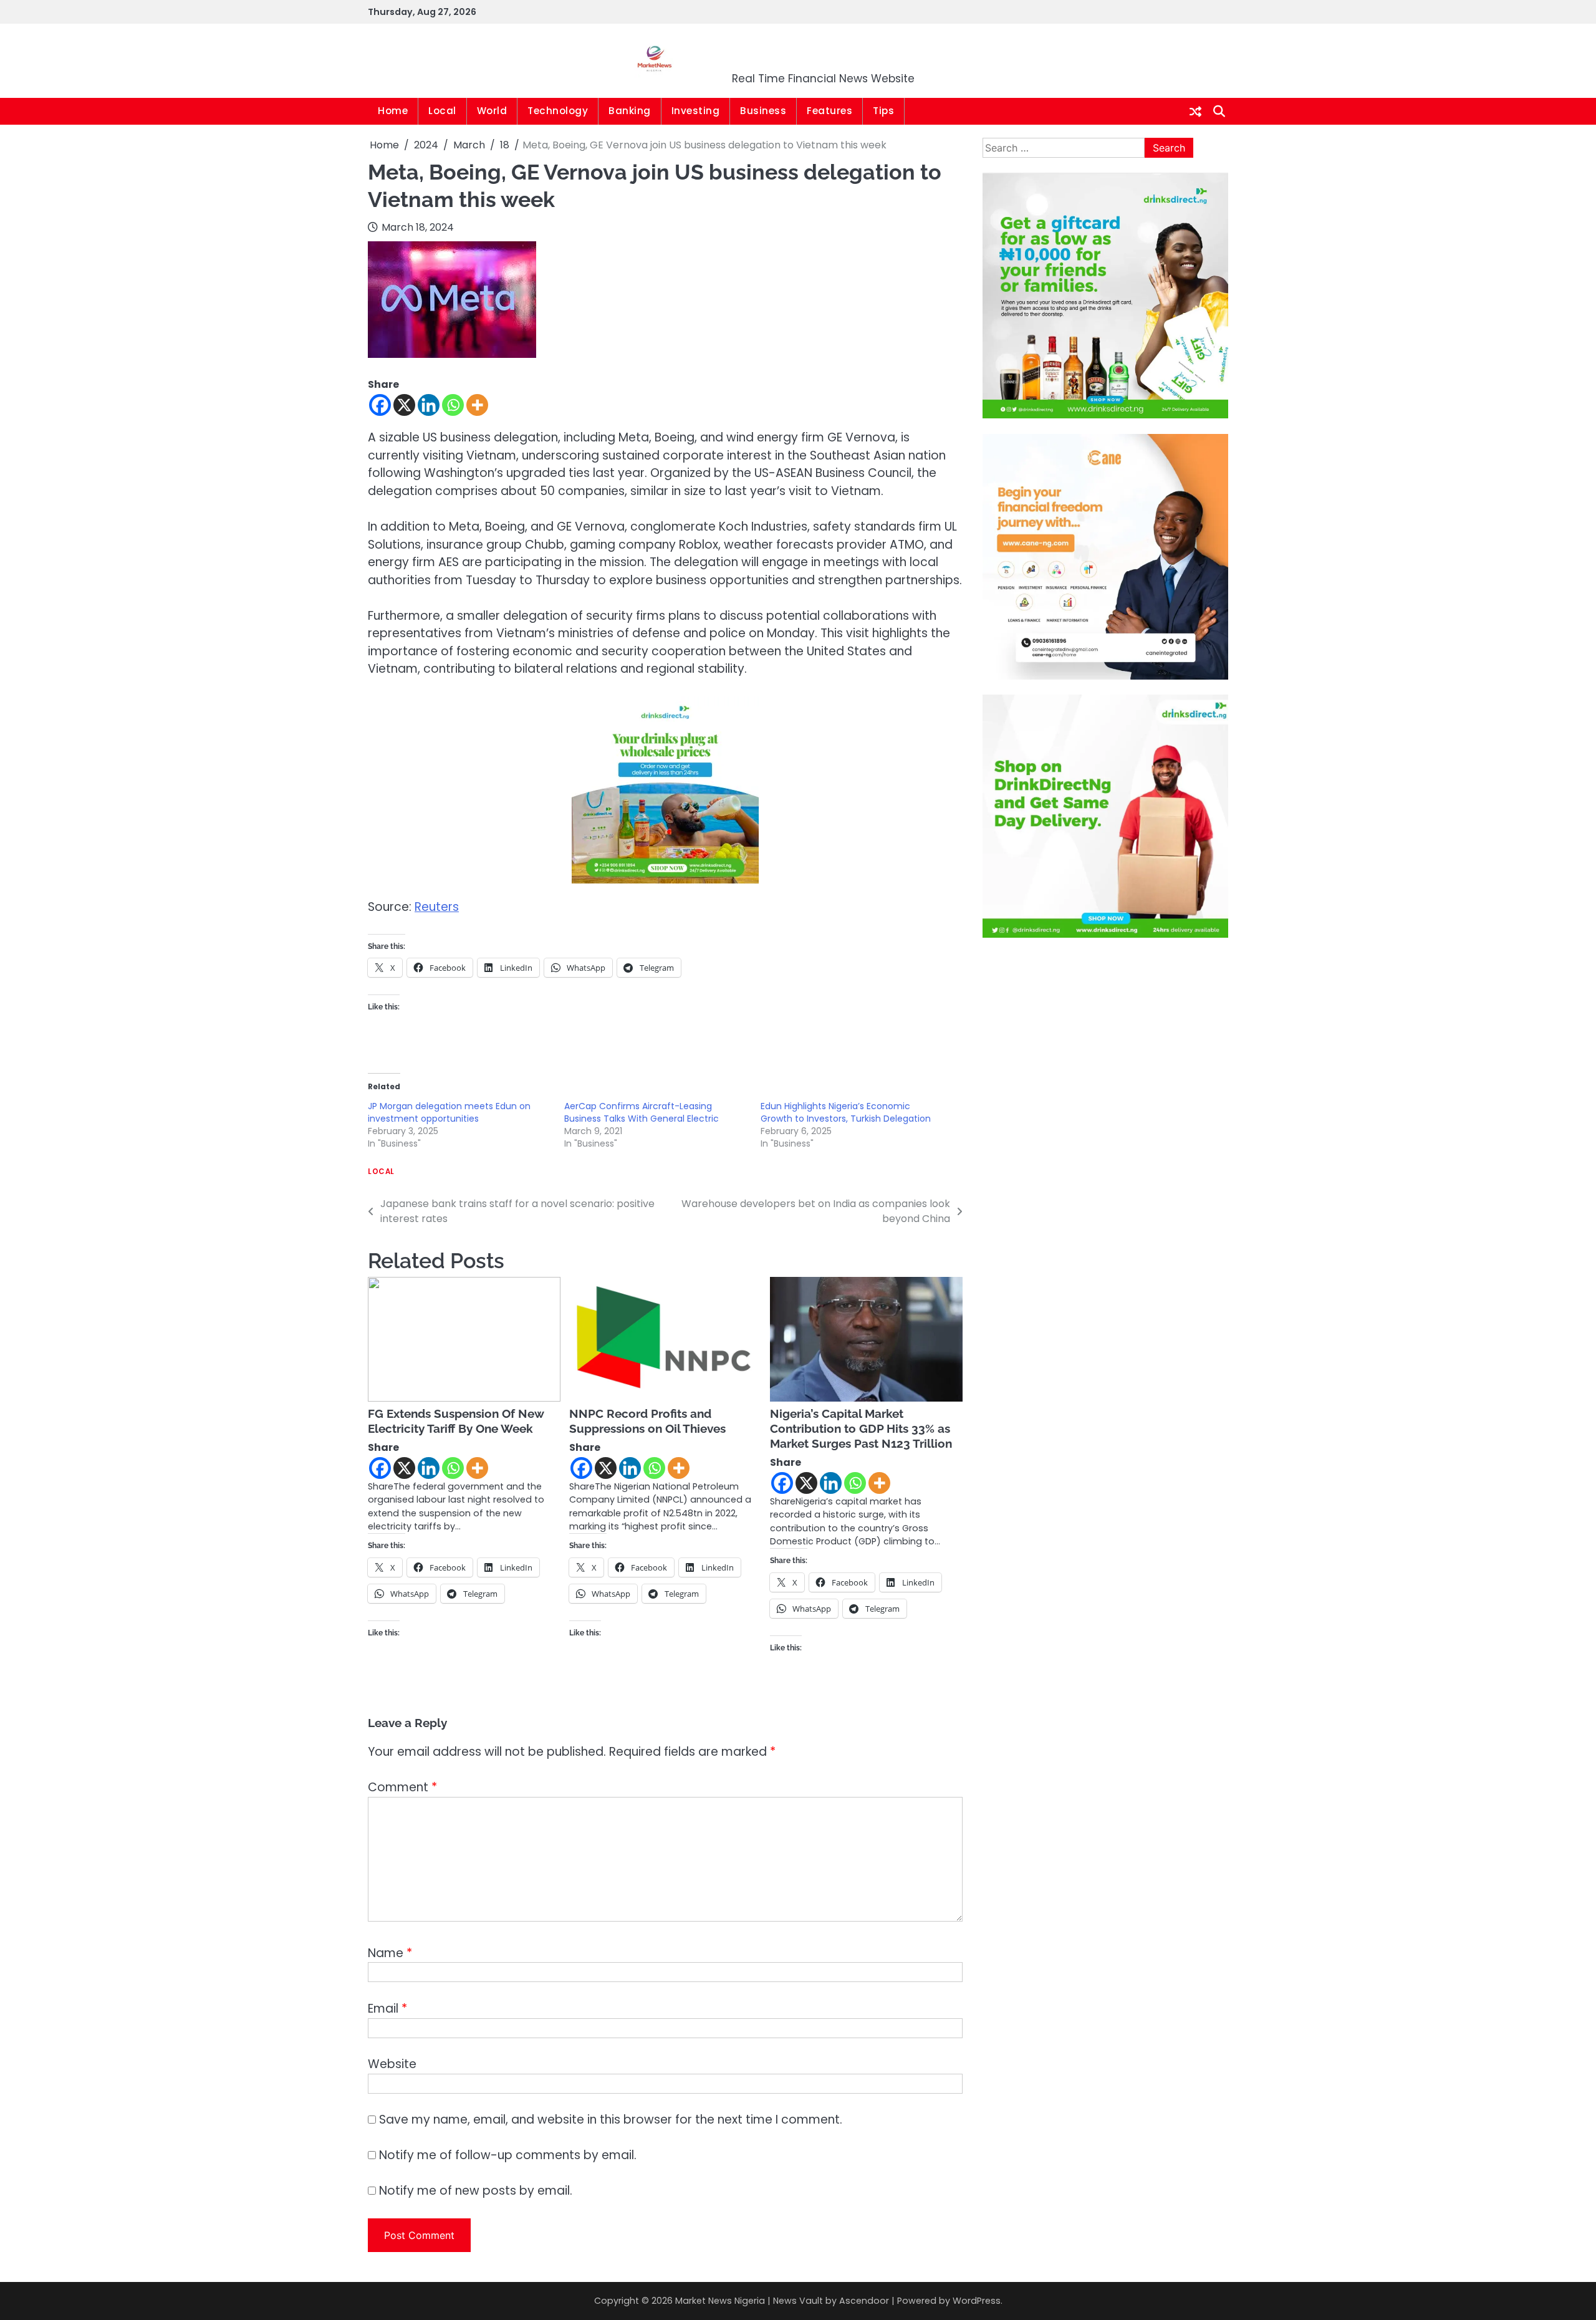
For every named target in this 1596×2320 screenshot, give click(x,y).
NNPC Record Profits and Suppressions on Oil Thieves (647, 1421)
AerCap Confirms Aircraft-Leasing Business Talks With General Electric (642, 1112)
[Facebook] (380, 405)
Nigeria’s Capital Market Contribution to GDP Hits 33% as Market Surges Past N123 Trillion (861, 1428)
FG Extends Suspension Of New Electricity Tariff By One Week (456, 1421)
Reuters (437, 907)
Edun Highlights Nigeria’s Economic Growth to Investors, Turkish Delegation (846, 1112)
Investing (696, 111)
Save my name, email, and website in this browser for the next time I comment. (611, 2120)
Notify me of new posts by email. (476, 2191)
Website (392, 2064)
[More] (477, 405)
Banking (630, 111)
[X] (404, 405)
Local (442, 111)
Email (387, 2009)
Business (763, 111)
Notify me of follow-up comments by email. (508, 2155)
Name (390, 1953)
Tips (883, 111)
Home (393, 111)
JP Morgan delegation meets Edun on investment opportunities (449, 1112)
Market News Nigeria (824, 53)
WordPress (977, 2301)
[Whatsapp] (453, 405)
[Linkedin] (429, 405)
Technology (558, 111)
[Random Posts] (1195, 112)
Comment (402, 1787)
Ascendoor (864, 2301)
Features (829, 111)
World (492, 111)
